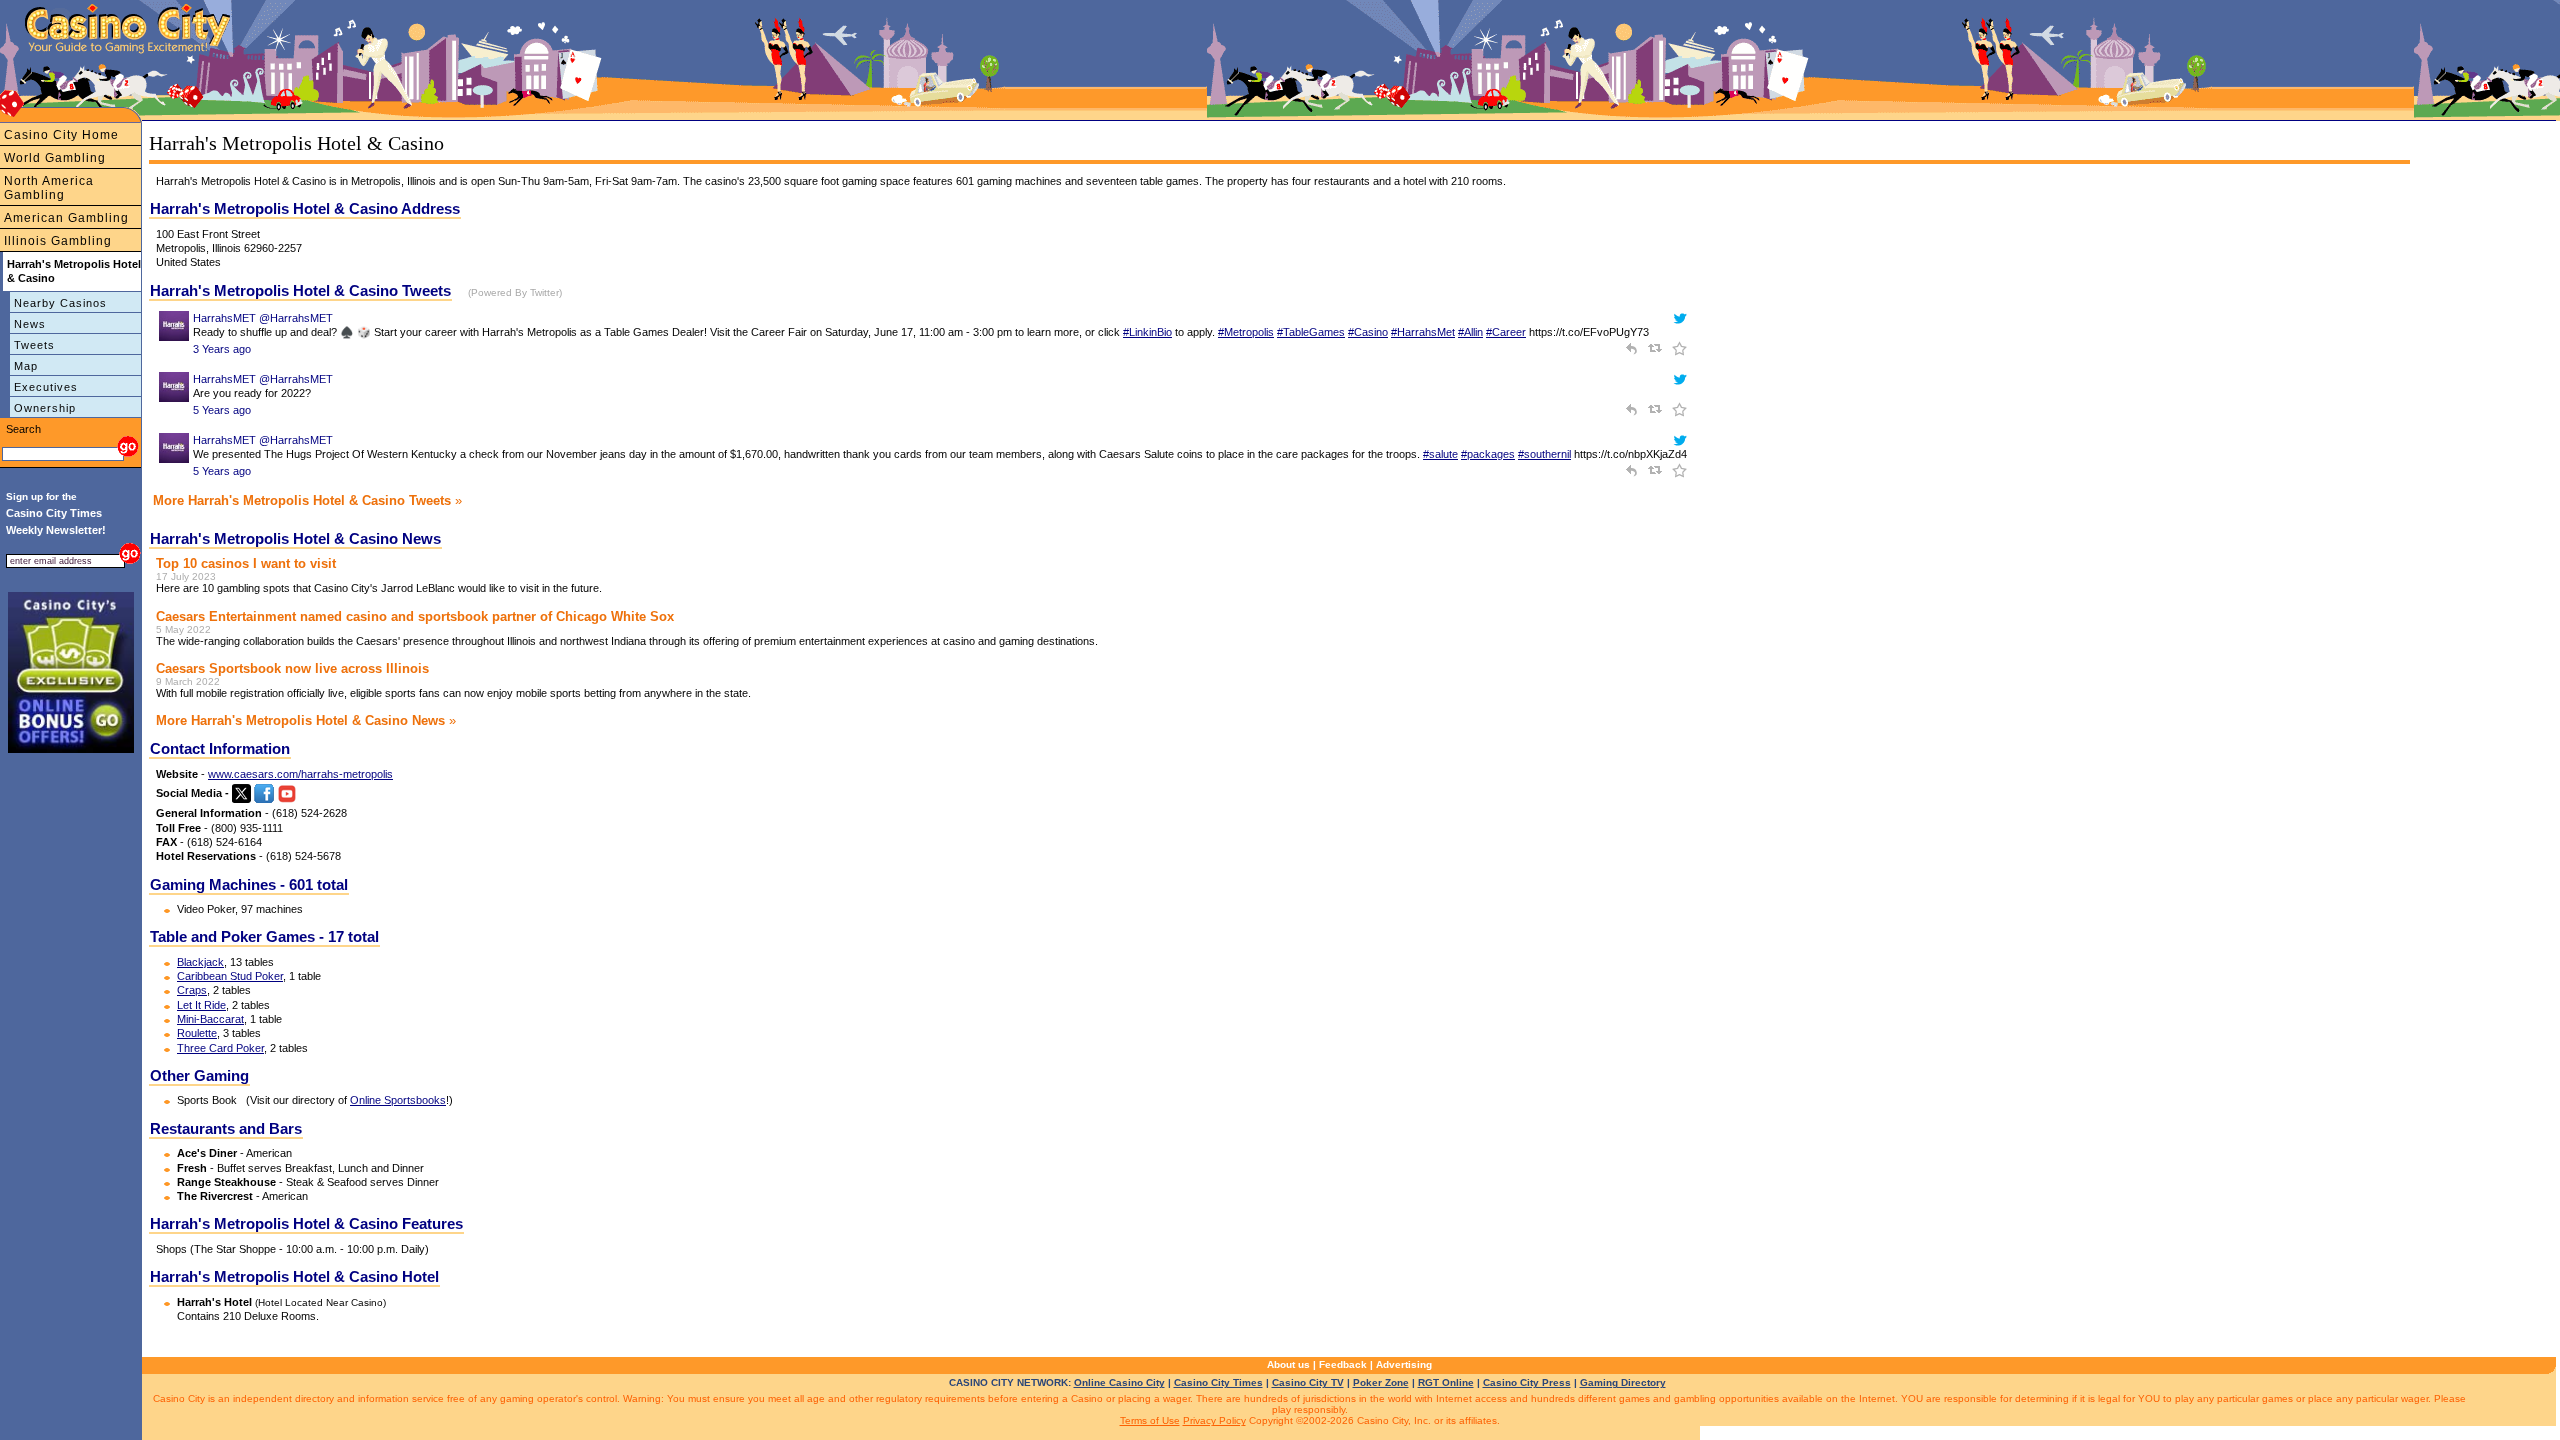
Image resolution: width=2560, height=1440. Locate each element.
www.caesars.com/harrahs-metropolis (300, 774)
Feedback (1343, 1364)
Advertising (1404, 1364)
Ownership (45, 408)
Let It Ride (201, 1005)
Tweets (34, 345)
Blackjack (200, 962)
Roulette (197, 1033)
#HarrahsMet (1423, 332)
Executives (46, 387)
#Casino (1368, 332)
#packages (1488, 454)
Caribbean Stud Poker (230, 976)
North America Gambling (49, 188)
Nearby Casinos (60, 303)
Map (26, 366)
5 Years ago (222, 410)
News (30, 324)
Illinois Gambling (58, 241)
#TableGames (1311, 332)
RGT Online (1446, 1382)
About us (1288, 1364)
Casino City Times (1218, 1382)
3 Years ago (222, 349)
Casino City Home (61, 135)
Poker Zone (1381, 1382)
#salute (1440, 454)
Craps (192, 990)
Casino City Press (1527, 1382)
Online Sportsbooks (398, 1100)
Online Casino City (1119, 1382)
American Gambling (66, 218)
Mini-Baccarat (210, 1019)
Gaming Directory (1623, 1382)
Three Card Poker (220, 1048)
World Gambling (55, 158)
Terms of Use (1150, 1420)
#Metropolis (1246, 332)
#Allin (1470, 332)
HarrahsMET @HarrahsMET (263, 318)
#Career (1506, 332)
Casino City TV (1308, 1382)
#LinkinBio (1147, 332)
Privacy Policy (1214, 1420)
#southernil (1544, 454)
